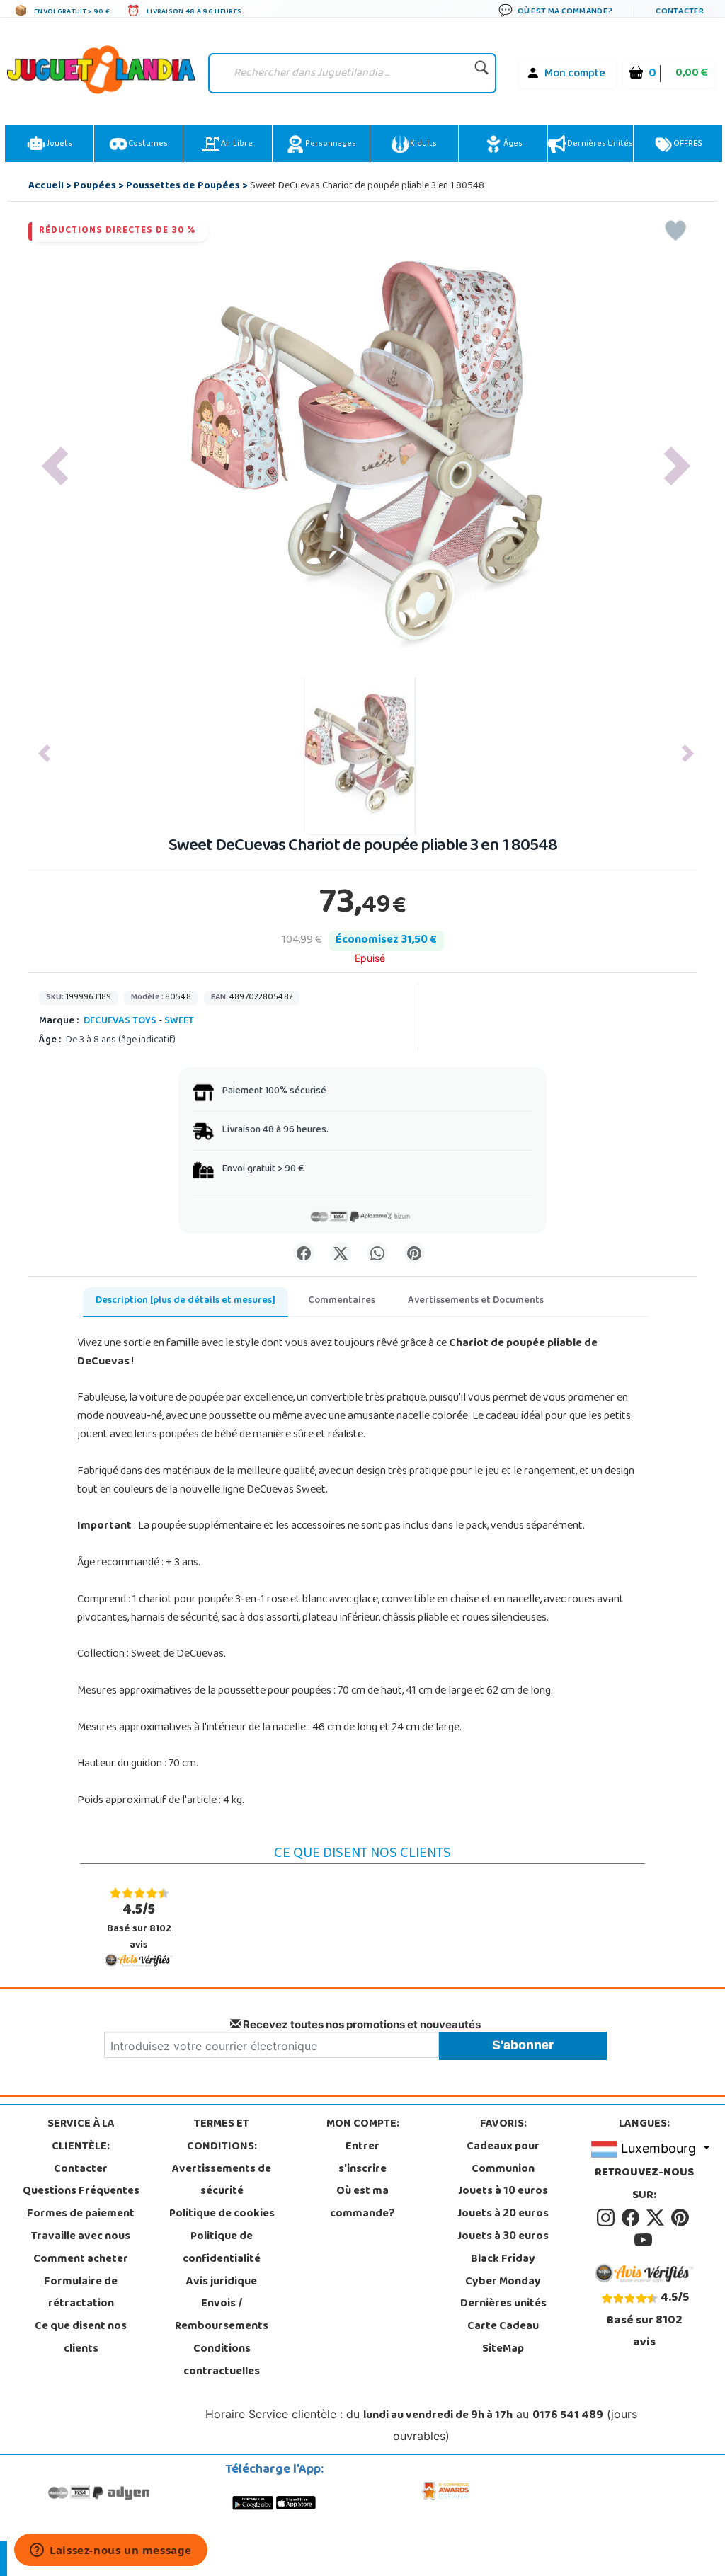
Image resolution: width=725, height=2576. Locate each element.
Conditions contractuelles (222, 2361)
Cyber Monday (503, 2282)
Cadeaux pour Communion (503, 2158)
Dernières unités (599, 144)
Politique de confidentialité (222, 2248)
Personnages (330, 144)
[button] (55, 466)
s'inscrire (362, 2170)
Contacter (81, 2170)
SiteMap (503, 2350)
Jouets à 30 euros (503, 2237)
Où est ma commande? (362, 2203)
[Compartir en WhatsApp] (377, 1253)
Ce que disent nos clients (81, 2338)
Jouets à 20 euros (503, 2214)
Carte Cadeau (503, 2327)
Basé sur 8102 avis (139, 1927)
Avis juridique (222, 2282)
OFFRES (687, 144)
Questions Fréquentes (81, 2192)
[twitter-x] (657, 2219)
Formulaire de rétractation (81, 2294)
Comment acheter (81, 2260)
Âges (512, 144)
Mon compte (575, 74)
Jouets (58, 144)
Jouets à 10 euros (503, 2192)
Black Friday (503, 2260)
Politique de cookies (222, 2214)
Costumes (147, 144)
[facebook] (633, 2219)
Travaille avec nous (81, 2237)
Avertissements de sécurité (222, 2181)
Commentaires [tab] (342, 1301)
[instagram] (608, 2219)
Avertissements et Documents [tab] (476, 1301)
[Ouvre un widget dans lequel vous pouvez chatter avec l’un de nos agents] (111, 2551)
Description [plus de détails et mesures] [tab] (185, 1301)
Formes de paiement (81, 2214)
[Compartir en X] (341, 1253)
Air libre (236, 144)
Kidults (423, 144)
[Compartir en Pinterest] (414, 1253)
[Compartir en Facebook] (304, 1253)
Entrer (362, 2147)
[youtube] (644, 2241)
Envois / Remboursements (222, 2316)
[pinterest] (681, 2219)
